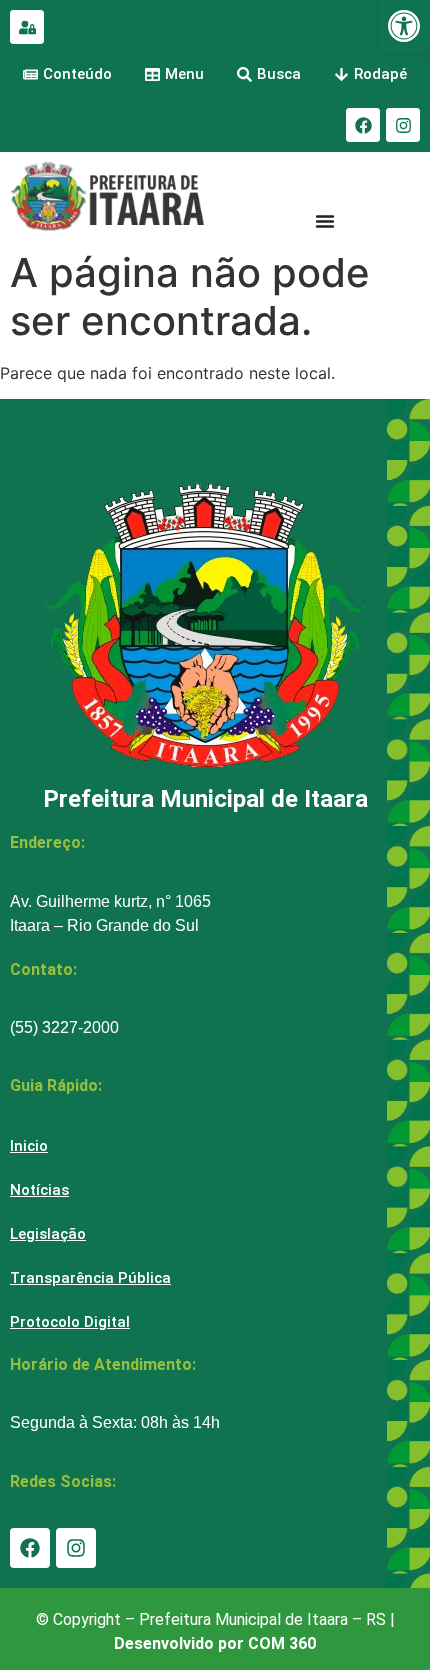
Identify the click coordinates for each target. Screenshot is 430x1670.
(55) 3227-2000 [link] (64, 1027)
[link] (404, 26)
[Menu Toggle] (325, 221)
